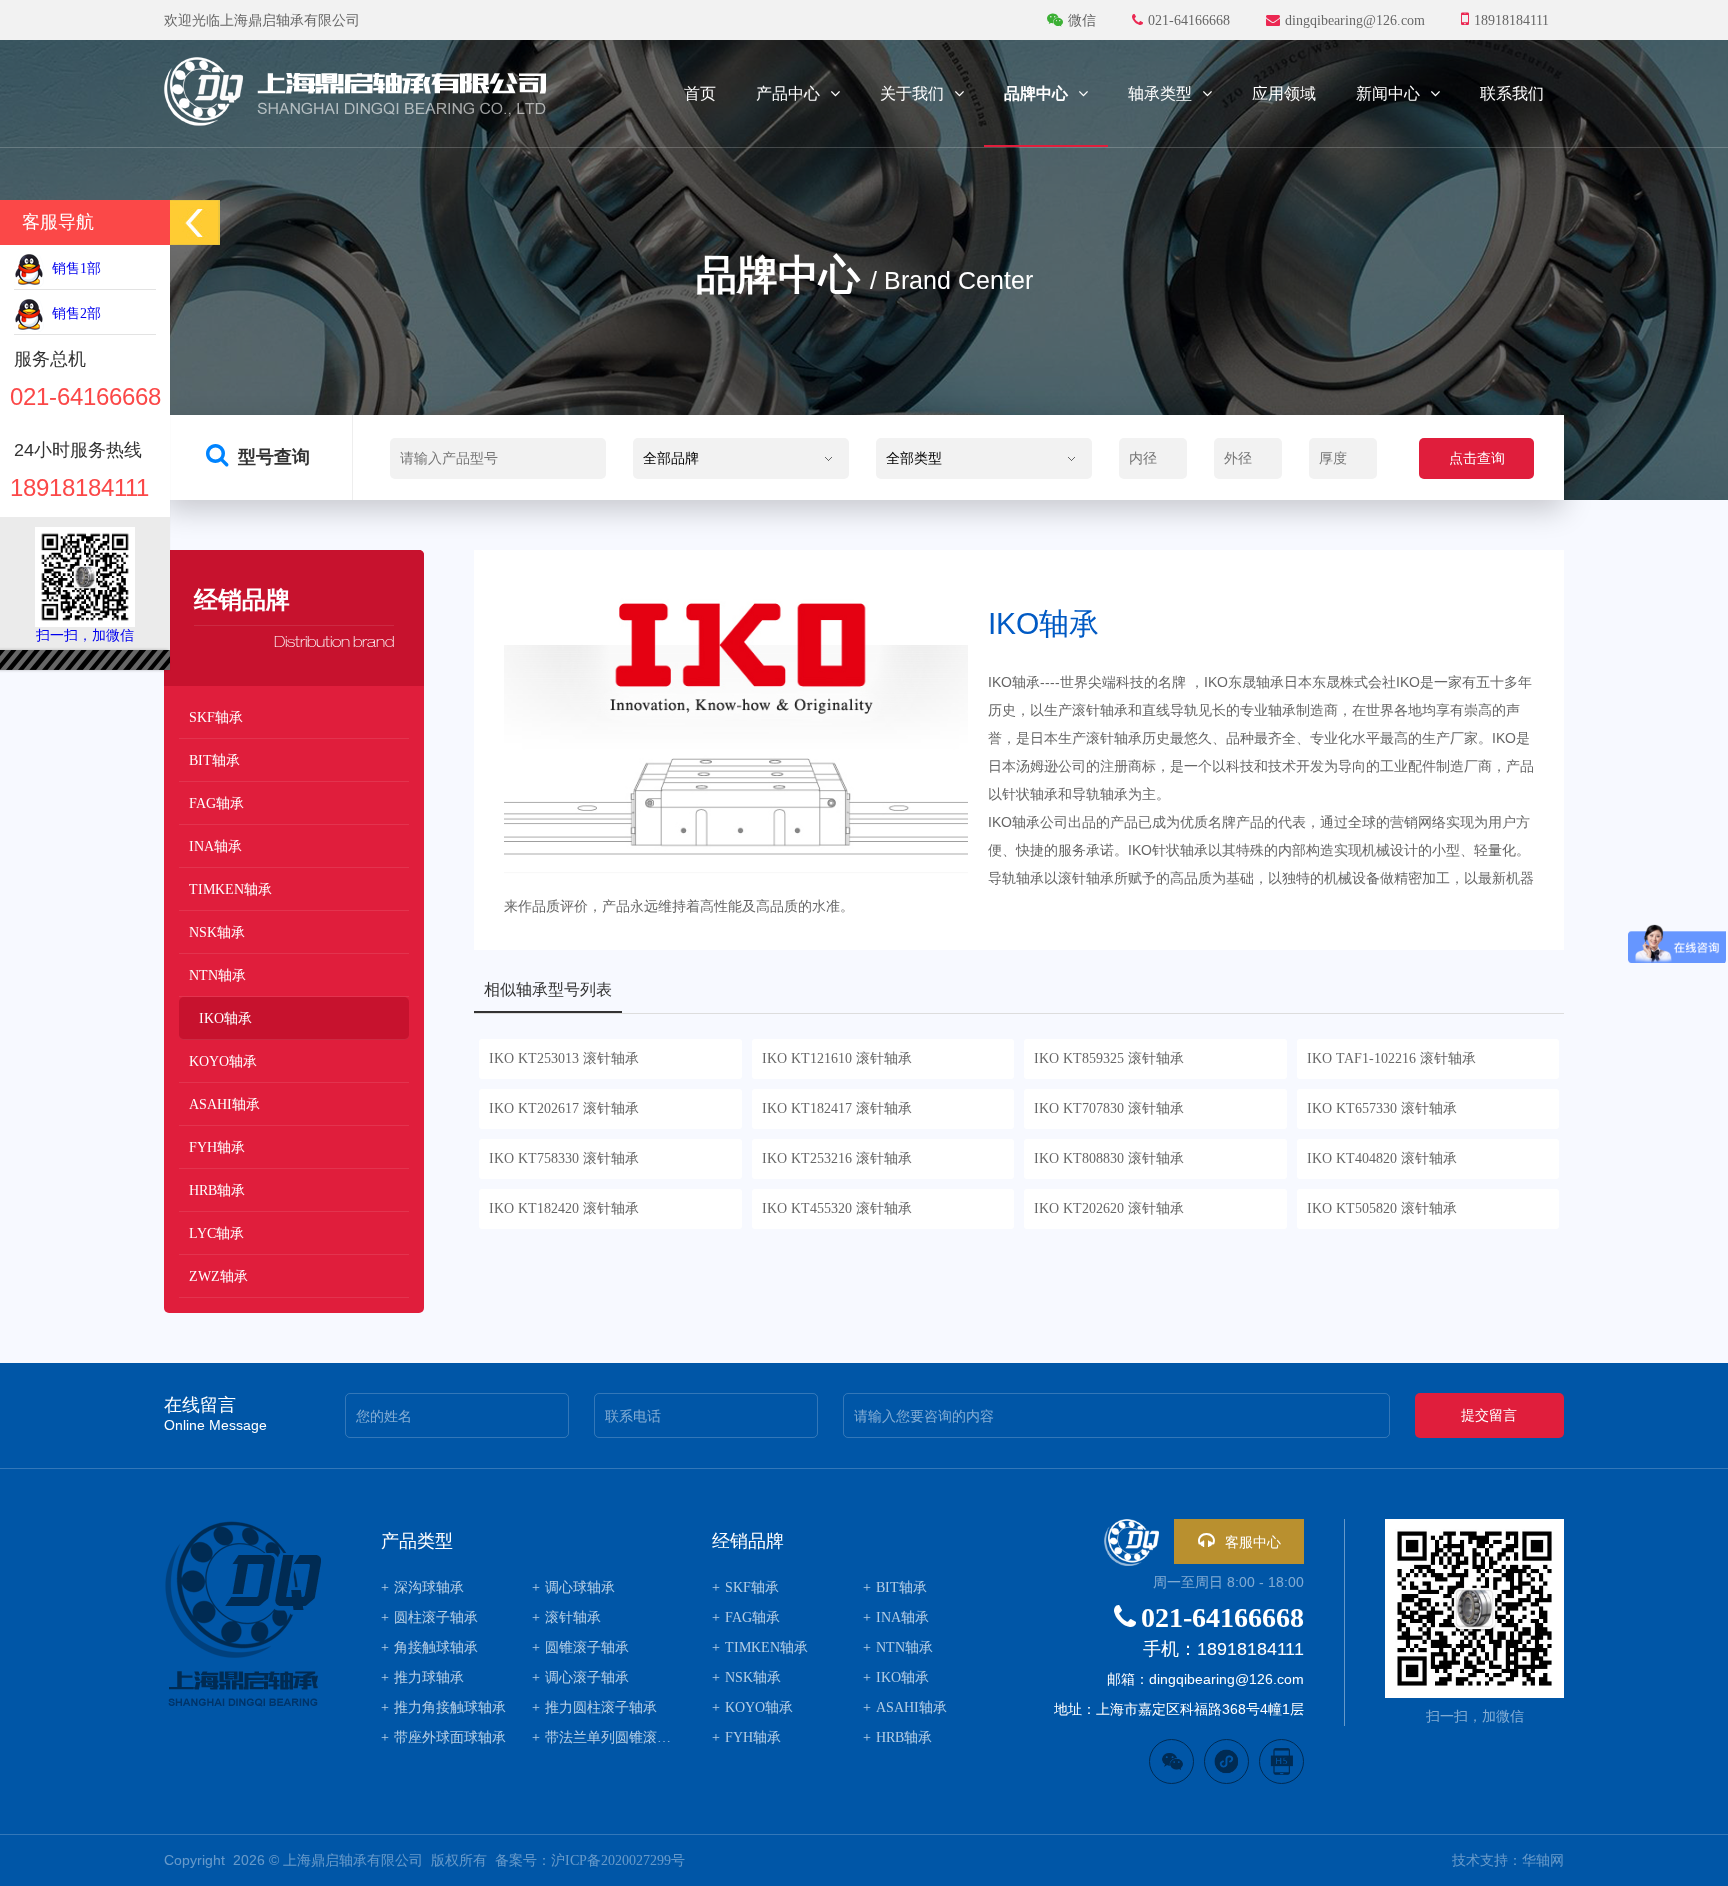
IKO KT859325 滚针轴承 (1109, 1058)
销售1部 (72, 268)
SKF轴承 (216, 717)
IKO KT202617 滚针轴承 (564, 1108)
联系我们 (1512, 93)
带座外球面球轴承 (443, 1737)
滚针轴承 (566, 1617)
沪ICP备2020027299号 (618, 1860)
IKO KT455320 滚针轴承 (837, 1208)
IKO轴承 (225, 1018)
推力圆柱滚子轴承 (594, 1707)
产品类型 (417, 1541)
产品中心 (788, 93)
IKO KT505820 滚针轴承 (1382, 1208)
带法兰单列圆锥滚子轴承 (602, 1737)
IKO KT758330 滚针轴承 (564, 1158)
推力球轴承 (422, 1677)
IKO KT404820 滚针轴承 (1382, 1158)
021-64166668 (1222, 1617)
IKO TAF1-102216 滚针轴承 (1391, 1058)
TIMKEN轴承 (230, 889)
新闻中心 (1388, 93)
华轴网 (1543, 1860)
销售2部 (72, 313)
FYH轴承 (217, 1147)
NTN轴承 (217, 975)
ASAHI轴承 (224, 1104)
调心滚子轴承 (580, 1677)
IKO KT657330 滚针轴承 (1382, 1108)
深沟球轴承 (422, 1587)
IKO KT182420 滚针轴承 (564, 1208)
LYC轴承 (216, 1233)
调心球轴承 (573, 1587)
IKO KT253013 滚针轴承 (564, 1058)
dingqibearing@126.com (1355, 20)
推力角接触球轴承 (443, 1707)
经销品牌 (748, 1541)
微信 (1082, 20)
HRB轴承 (217, 1190)
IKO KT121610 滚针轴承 (837, 1058)
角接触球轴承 (429, 1647)
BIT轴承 (214, 760)
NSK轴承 (217, 932)
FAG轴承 (216, 803)
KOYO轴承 (223, 1061)
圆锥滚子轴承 (580, 1647)
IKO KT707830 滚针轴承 (1109, 1108)
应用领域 (1284, 93)
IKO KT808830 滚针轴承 (1109, 1158)
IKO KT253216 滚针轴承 (837, 1158)
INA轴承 (215, 846)
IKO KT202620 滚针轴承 (1109, 1208)
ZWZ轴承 (218, 1276)
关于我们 (912, 93)
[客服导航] (195, 222)
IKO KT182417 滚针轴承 (837, 1108)
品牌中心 (1036, 93)
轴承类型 (1160, 93)
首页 (700, 93)
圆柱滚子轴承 (429, 1617)
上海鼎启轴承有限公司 (353, 1860)
